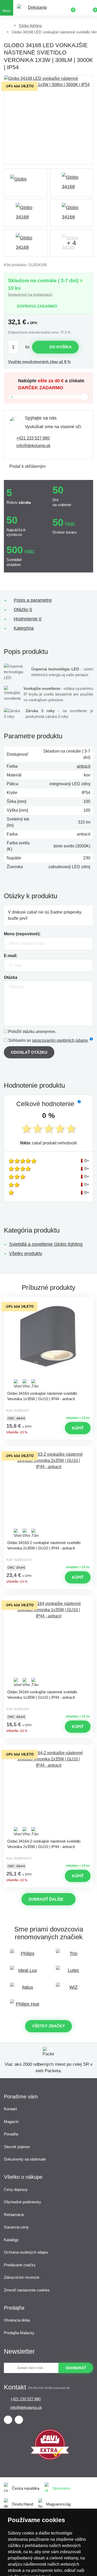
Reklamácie (14, 2215)
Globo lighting (30, 26)
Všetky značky (48, 2026)
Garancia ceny (16, 2227)
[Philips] (26, 1956)
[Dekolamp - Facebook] (8, 2420)
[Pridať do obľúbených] (49, 1301)
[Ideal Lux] (26, 1973)
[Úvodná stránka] (8, 26)
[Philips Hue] (26, 2007)
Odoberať (76, 2368)
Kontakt (10, 2109)
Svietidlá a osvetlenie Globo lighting (46, 1244)
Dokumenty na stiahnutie (25, 2159)
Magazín (11, 2122)
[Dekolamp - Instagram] (19, 2420)
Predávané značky (20, 2265)
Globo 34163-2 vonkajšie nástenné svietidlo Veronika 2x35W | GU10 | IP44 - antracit (44, 1545)
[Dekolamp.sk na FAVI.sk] (50, 2458)
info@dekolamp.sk (33, 446)
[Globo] (26, 182)
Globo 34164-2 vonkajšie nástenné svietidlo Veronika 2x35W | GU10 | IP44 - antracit (44, 1844)
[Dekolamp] (35, 8)
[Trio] (72, 1956)
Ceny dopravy (16, 2189)
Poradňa (11, 2134)
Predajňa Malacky (19, 2333)
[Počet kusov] (16, 347)
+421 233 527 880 (33, 438)
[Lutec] (72, 1973)
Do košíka (61, 347)
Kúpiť (78, 1428)
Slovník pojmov (17, 2147)
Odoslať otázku (29, 1052)
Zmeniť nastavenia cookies (27, 2290)
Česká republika (26, 2488)
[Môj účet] (81, 8)
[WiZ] (72, 1990)
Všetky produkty (26, 1254)
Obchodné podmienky (23, 2202)
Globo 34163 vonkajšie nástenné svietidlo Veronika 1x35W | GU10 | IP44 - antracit (42, 1396)
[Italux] (26, 1990)
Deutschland (23, 2504)
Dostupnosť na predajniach (30, 294)
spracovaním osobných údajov (60, 1040)
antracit (84, 766)
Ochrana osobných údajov (26, 2252)
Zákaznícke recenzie (22, 2277)
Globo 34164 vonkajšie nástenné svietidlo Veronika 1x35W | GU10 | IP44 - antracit (42, 1695)
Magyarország (58, 2504)
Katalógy (11, 2240)
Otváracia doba (17, 2320)
